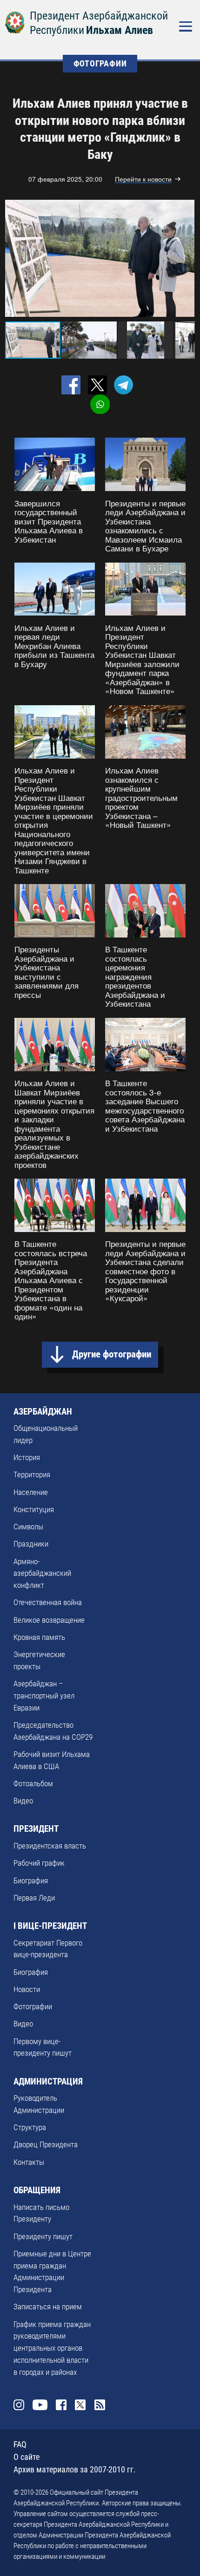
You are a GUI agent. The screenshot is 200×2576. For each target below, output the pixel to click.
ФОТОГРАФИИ (100, 63)
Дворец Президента (46, 2144)
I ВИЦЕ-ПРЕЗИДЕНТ (50, 1926)
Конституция (34, 1509)
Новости (27, 1989)
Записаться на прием (48, 2307)
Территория (32, 1475)
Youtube (40, 2405)
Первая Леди (34, 1898)
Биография (31, 1881)
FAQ (20, 2444)
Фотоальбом (33, 1783)
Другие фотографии (112, 1354)
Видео (23, 1801)
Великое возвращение (49, 1620)
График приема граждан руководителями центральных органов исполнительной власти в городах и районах (52, 2348)
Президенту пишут (43, 2236)
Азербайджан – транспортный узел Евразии (44, 1696)
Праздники (31, 1544)
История (27, 1457)
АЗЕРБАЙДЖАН (43, 1412)
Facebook (61, 2405)
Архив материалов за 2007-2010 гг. (75, 2469)
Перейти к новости (143, 179)
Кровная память (39, 1637)
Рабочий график (39, 1863)
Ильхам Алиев (120, 30)
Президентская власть (50, 1846)
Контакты (29, 2162)
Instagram (19, 2405)
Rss (100, 2405)
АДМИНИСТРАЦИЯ (48, 2081)
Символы (28, 1527)
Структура (30, 2127)
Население (31, 1492)
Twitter (80, 2405)
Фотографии (33, 2006)
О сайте (27, 2457)
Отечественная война (48, 1602)
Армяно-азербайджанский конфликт (42, 1573)
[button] (186, 258)
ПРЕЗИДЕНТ (36, 1829)
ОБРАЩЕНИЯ (37, 2190)
